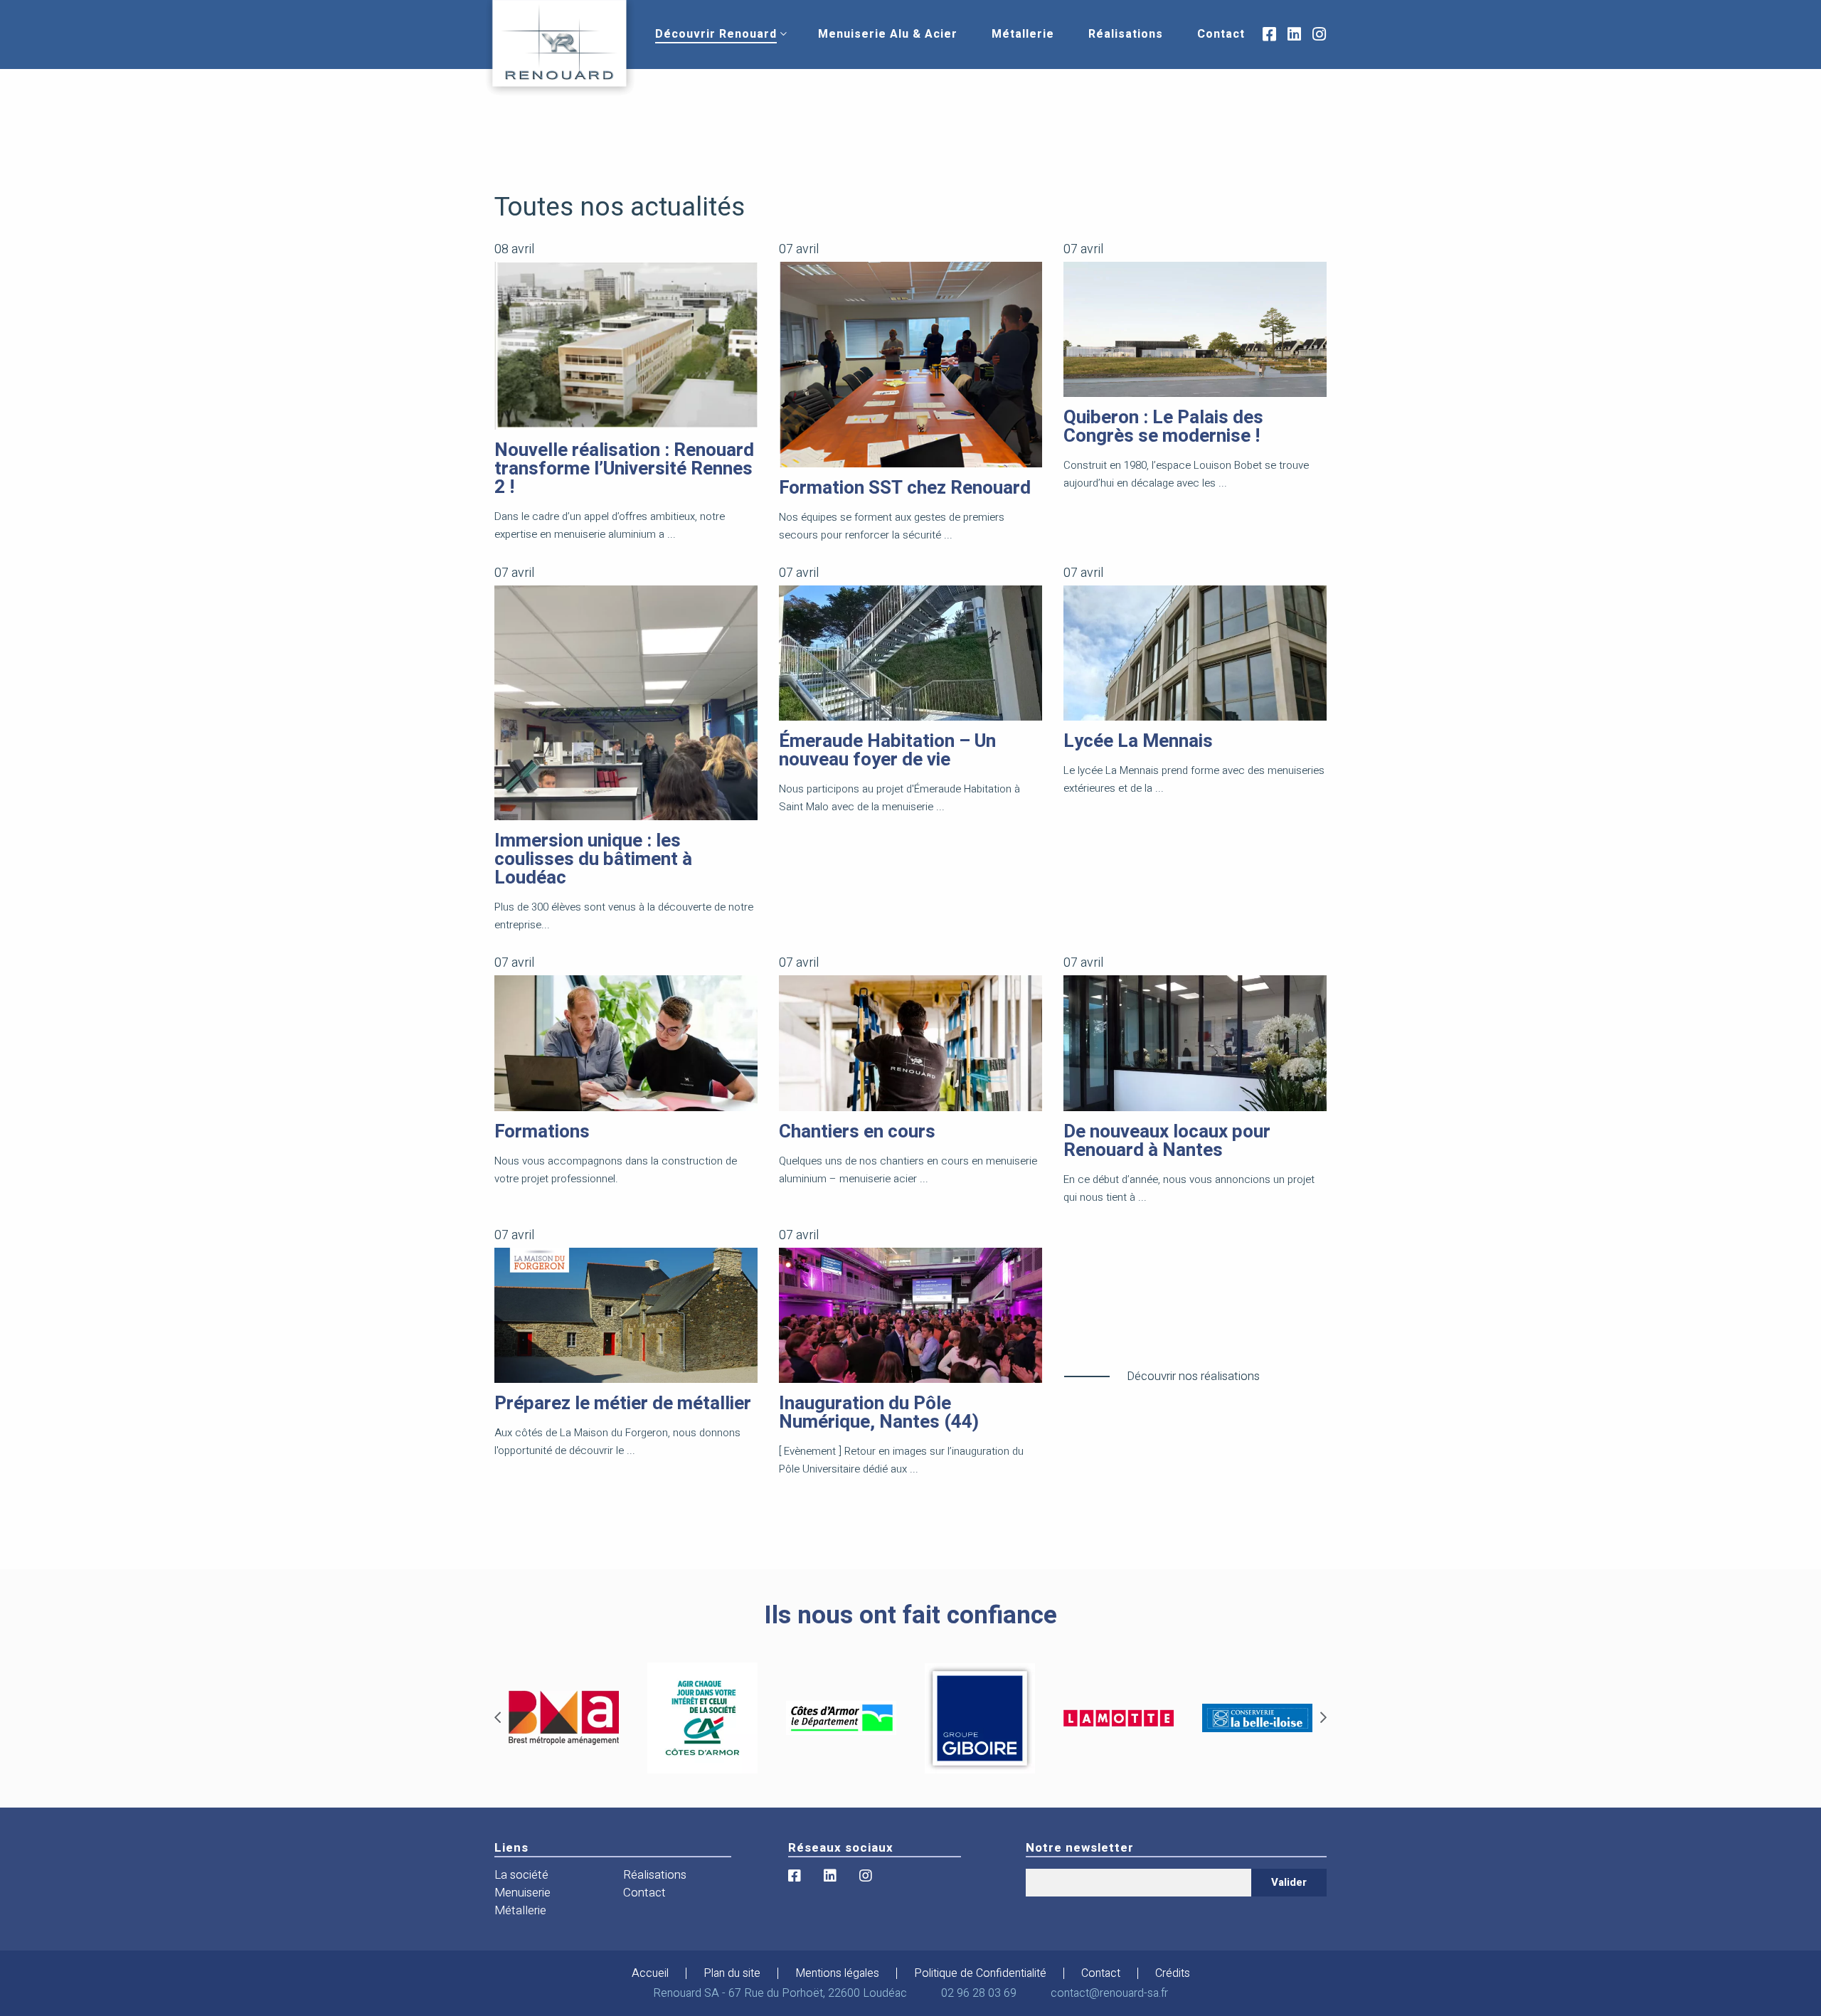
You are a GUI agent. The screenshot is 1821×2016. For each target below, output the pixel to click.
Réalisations (1126, 34)
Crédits (1173, 1973)
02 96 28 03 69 (979, 1993)
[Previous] (498, 1718)
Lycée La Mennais (1138, 741)
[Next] (1323, 1718)
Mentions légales (837, 1973)
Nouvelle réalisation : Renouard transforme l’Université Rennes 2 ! (624, 469)
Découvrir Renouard (716, 34)
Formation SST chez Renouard (905, 488)
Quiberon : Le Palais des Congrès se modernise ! (1163, 427)
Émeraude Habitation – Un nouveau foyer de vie (887, 750)
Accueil (650, 1973)
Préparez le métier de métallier (623, 1404)
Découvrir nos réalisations (1193, 1376)
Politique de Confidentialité (980, 1973)
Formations (542, 1132)
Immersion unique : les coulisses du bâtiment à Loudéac (593, 859)
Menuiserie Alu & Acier (888, 34)
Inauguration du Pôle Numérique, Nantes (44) (879, 1413)
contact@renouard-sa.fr (1109, 1993)
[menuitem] (716, 34)
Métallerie (1023, 34)
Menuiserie (522, 1893)
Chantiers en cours (857, 1132)
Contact (1221, 34)
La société (521, 1875)
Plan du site (732, 1973)
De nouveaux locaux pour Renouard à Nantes (1167, 1141)
